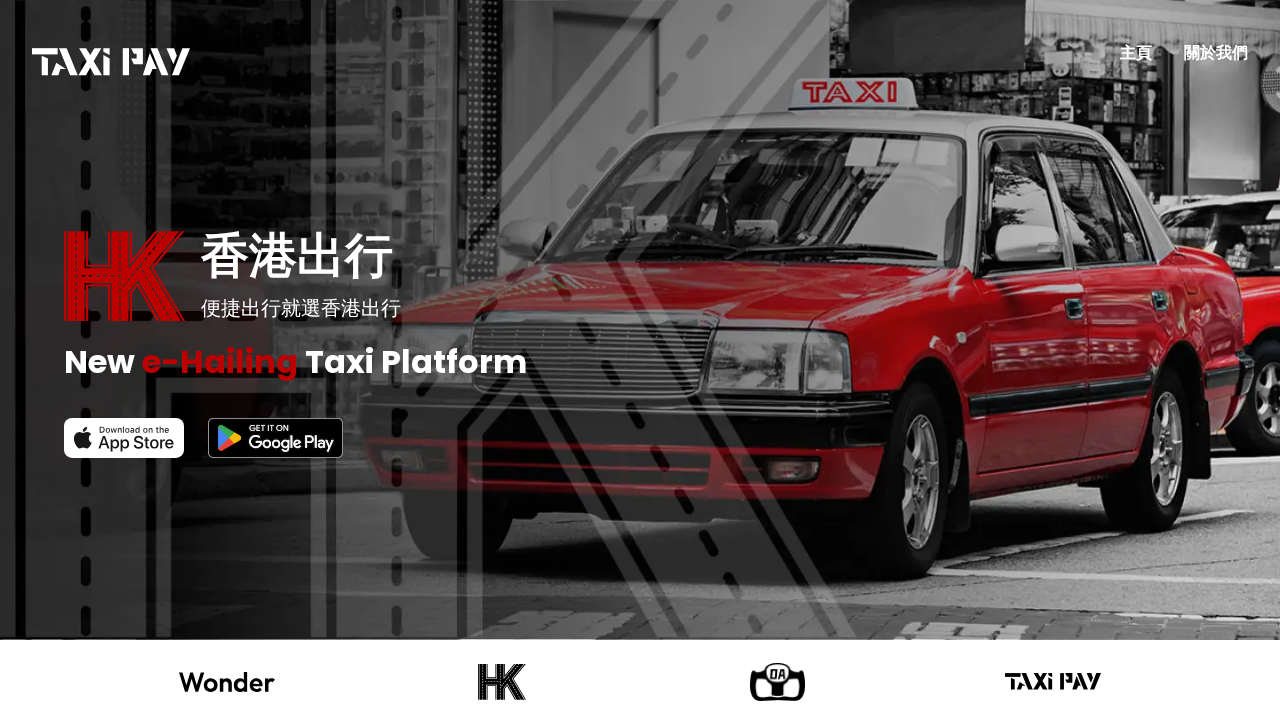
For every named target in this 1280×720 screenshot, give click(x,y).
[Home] (111, 62)
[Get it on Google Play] (275, 438)
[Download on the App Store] (124, 438)
